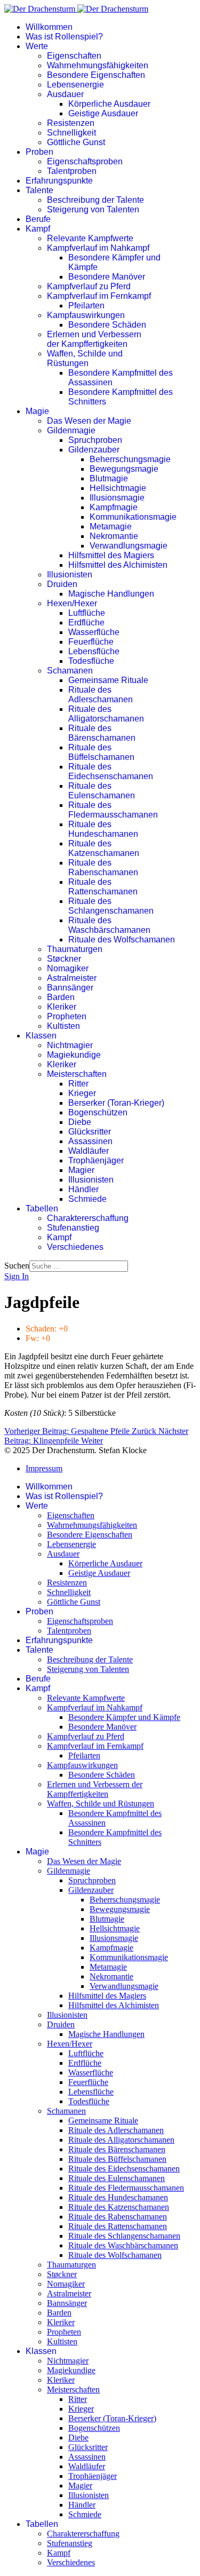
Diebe (80, 1122)
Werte (37, 46)
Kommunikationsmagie (133, 517)
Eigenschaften (74, 56)
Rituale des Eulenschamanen (102, 791)
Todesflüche (91, 661)
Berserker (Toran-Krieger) (116, 1103)
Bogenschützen (98, 1112)
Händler (83, 1189)
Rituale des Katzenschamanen (104, 848)
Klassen (41, 1036)
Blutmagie (109, 478)
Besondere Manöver (107, 277)
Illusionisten (70, 574)
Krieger (82, 1093)
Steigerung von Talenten (93, 209)
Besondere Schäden (107, 325)
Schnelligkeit (71, 133)
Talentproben (72, 171)
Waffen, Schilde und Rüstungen (85, 358)
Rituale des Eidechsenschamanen (111, 771)
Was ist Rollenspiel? (64, 37)
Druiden (62, 584)
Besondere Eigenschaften (96, 75)
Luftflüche (87, 613)
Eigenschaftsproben (85, 161)
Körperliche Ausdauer (109, 104)
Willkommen (49, 27)
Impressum (44, 1468)
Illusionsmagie (117, 498)
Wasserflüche (94, 632)
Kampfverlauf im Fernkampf (99, 296)
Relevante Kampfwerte (90, 238)
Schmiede (87, 1199)
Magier (81, 1170)
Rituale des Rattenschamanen (103, 887)
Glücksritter (90, 1132)
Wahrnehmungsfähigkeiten (98, 65)
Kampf (38, 229)
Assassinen (90, 1141)
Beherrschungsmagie (130, 459)
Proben (39, 152)
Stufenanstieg (73, 1228)
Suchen (17, 1266)
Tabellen (42, 1208)
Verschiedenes (75, 1247)
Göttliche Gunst (76, 142)
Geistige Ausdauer (103, 113)
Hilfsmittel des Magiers (111, 555)
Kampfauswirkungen (86, 315)
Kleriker (62, 1007)
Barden (61, 997)
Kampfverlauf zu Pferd (89, 286)
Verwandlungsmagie (129, 546)
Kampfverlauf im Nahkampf (98, 248)
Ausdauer (65, 94)
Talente (39, 190)
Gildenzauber (94, 450)
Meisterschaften (77, 1074)
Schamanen (70, 671)
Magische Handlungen (111, 594)
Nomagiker (68, 968)
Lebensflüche (94, 651)
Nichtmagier (70, 1045)
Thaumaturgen (75, 949)
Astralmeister (72, 978)
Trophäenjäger (96, 1160)
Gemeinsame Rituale (108, 680)
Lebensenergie (75, 85)
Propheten (67, 1016)
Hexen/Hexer (72, 603)
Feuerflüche (91, 642)
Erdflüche (86, 623)
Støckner (64, 959)
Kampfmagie (114, 507)
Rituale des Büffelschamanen (101, 752)
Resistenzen (71, 123)
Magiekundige (74, 1055)
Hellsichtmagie (118, 488)
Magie (37, 411)
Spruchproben (95, 440)
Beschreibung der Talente (95, 200)
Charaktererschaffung (88, 1218)
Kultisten (63, 1026)
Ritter (78, 1084)
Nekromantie (114, 536)
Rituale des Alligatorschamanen (106, 714)
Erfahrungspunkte (59, 181)
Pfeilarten (86, 306)
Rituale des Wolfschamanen (122, 940)
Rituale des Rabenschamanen (103, 867)
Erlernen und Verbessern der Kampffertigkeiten (94, 339)
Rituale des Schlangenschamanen (111, 906)
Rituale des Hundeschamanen (103, 829)
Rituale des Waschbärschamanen (109, 925)
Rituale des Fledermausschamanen (113, 810)
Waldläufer (89, 1151)
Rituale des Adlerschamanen (101, 695)
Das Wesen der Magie (89, 421)
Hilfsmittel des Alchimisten (118, 565)
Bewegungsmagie (124, 469)
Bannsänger (70, 988)
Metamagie (111, 526)
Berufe (38, 219)
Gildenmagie (71, 430)
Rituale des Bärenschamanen (102, 733)
